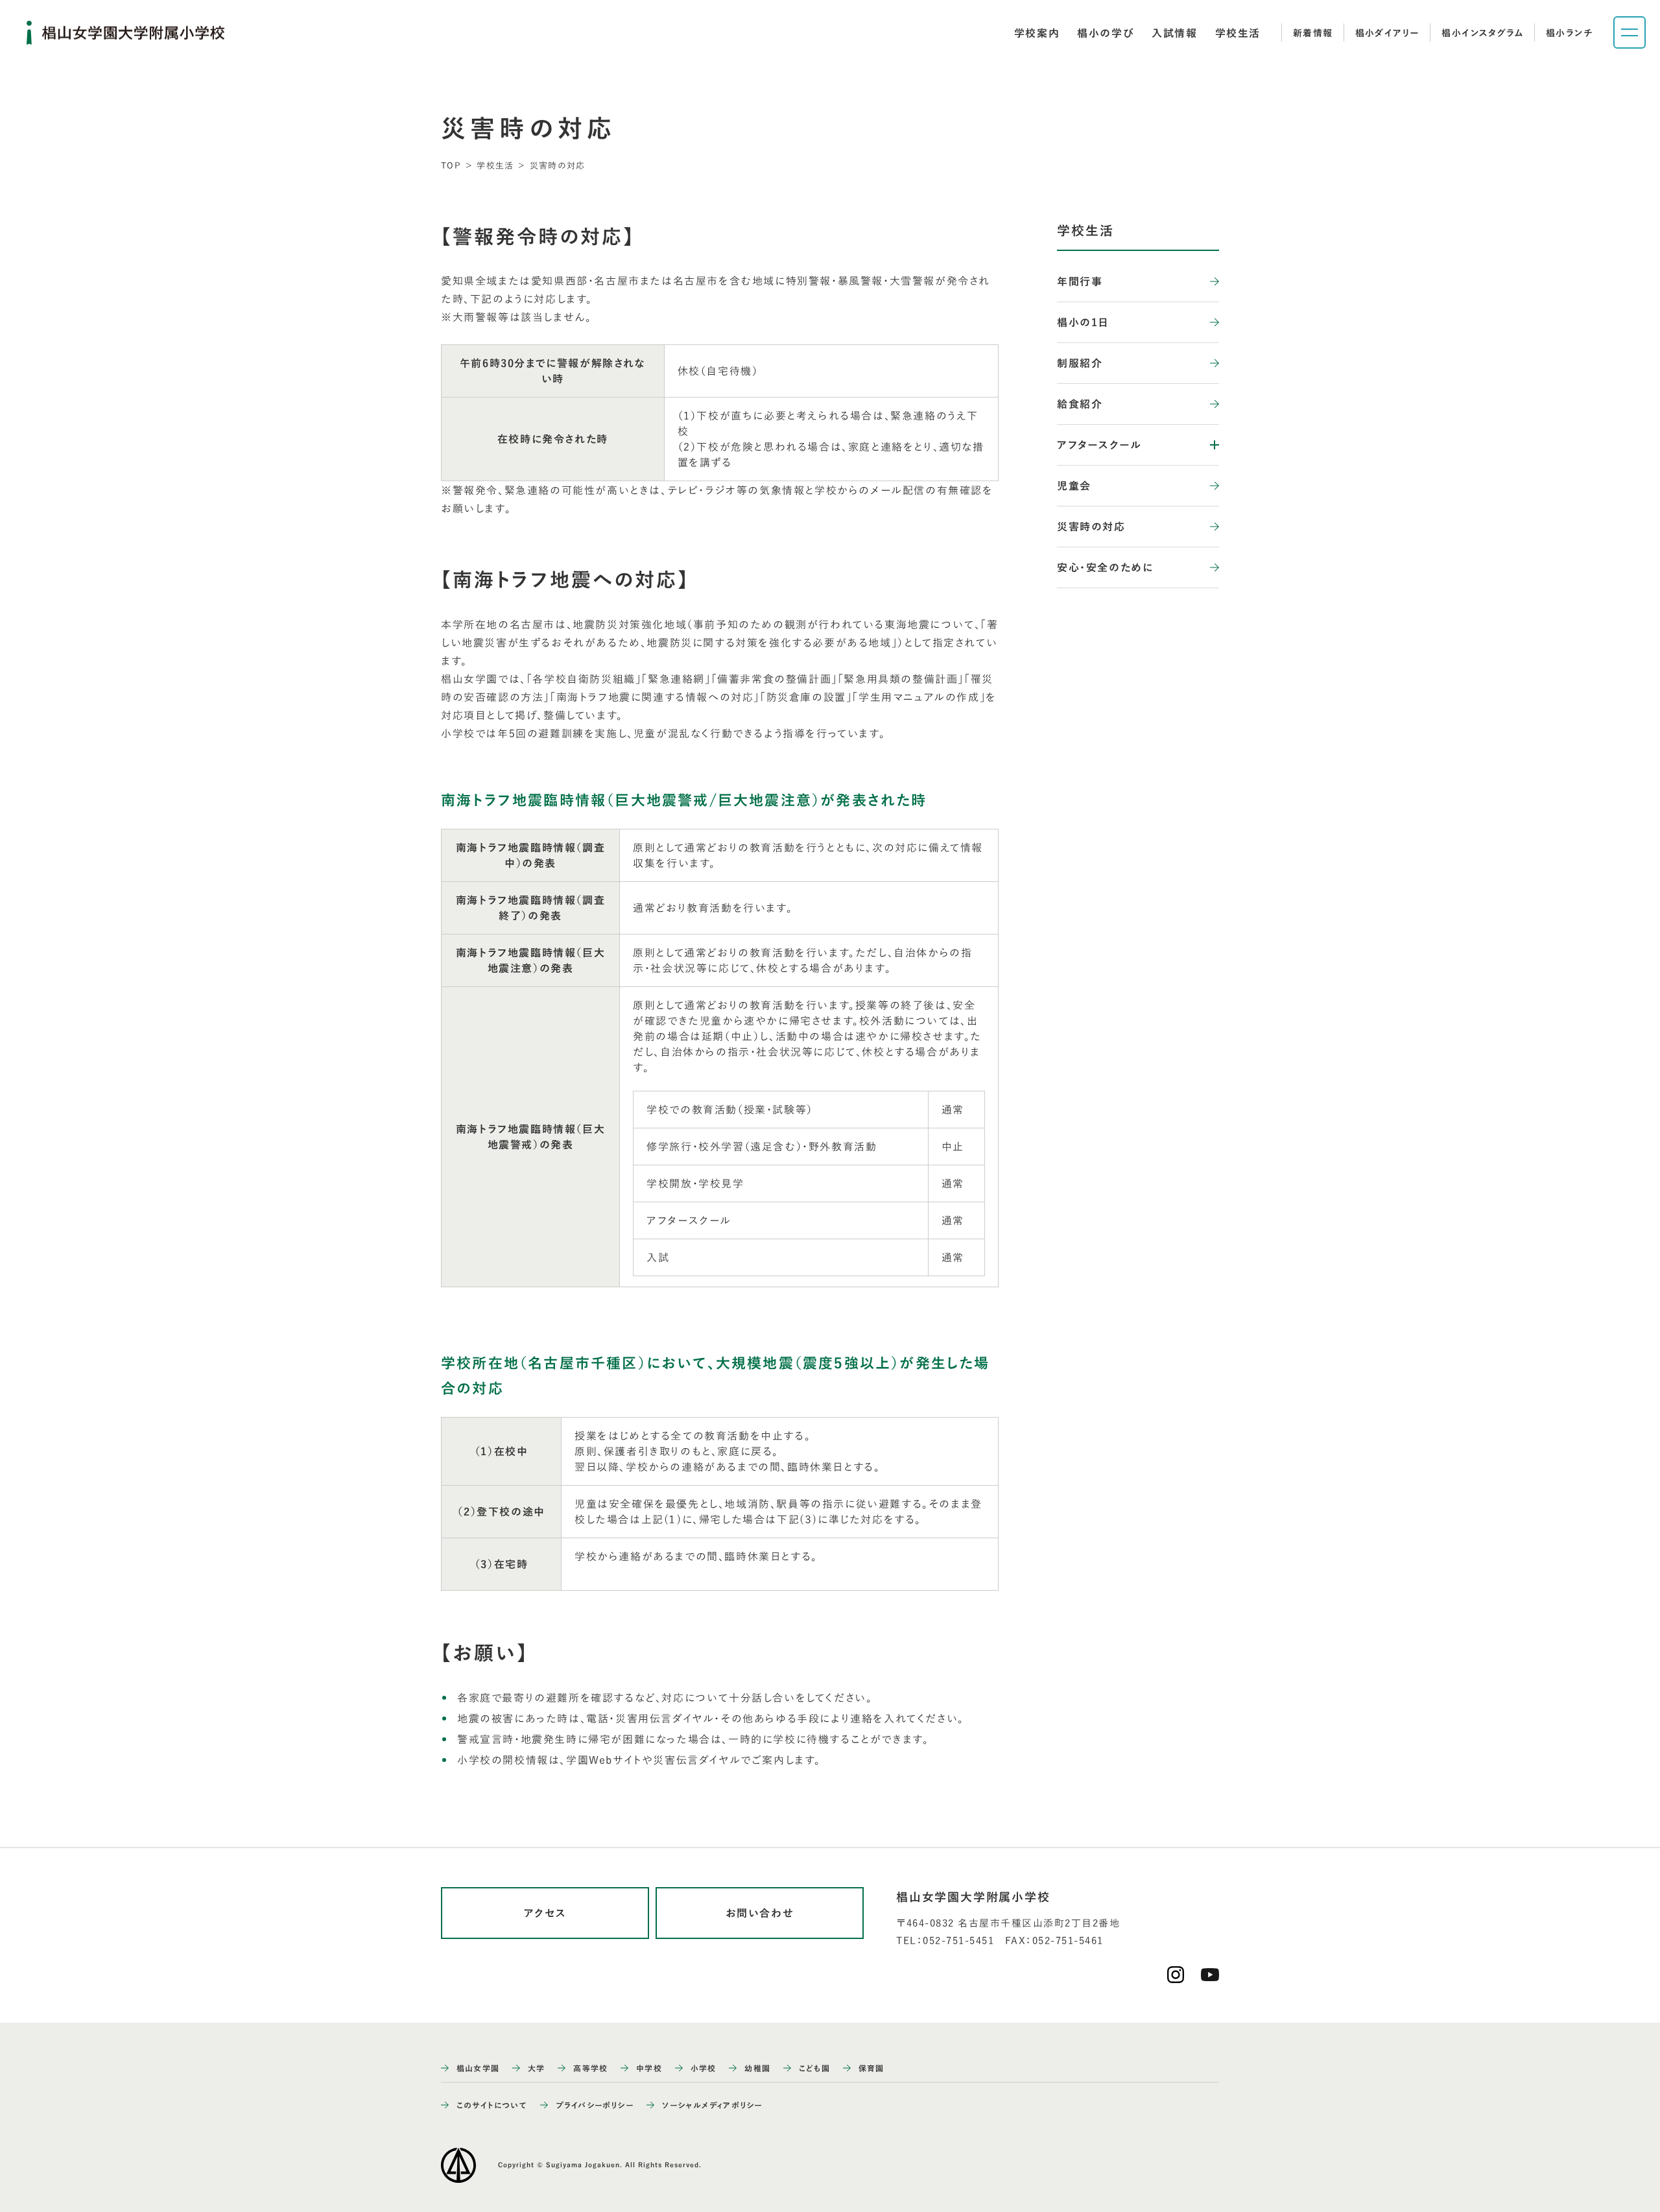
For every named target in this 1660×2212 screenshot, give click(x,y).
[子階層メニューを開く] (1206, 445)
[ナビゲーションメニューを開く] (1630, 32)
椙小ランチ (1569, 33)
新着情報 (1313, 33)
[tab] (1037, 33)
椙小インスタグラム (1483, 33)
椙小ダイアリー (1388, 33)
